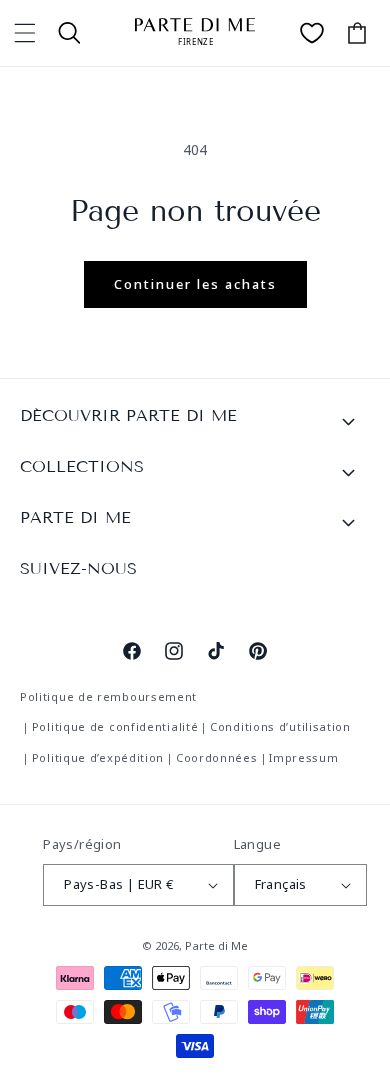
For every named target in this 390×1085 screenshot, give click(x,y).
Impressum (303, 757)
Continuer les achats (195, 284)
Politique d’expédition (98, 757)
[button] (25, 33)
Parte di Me (216, 945)
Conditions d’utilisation (280, 726)
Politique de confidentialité (115, 726)
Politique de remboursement (108, 696)
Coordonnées (217, 757)
